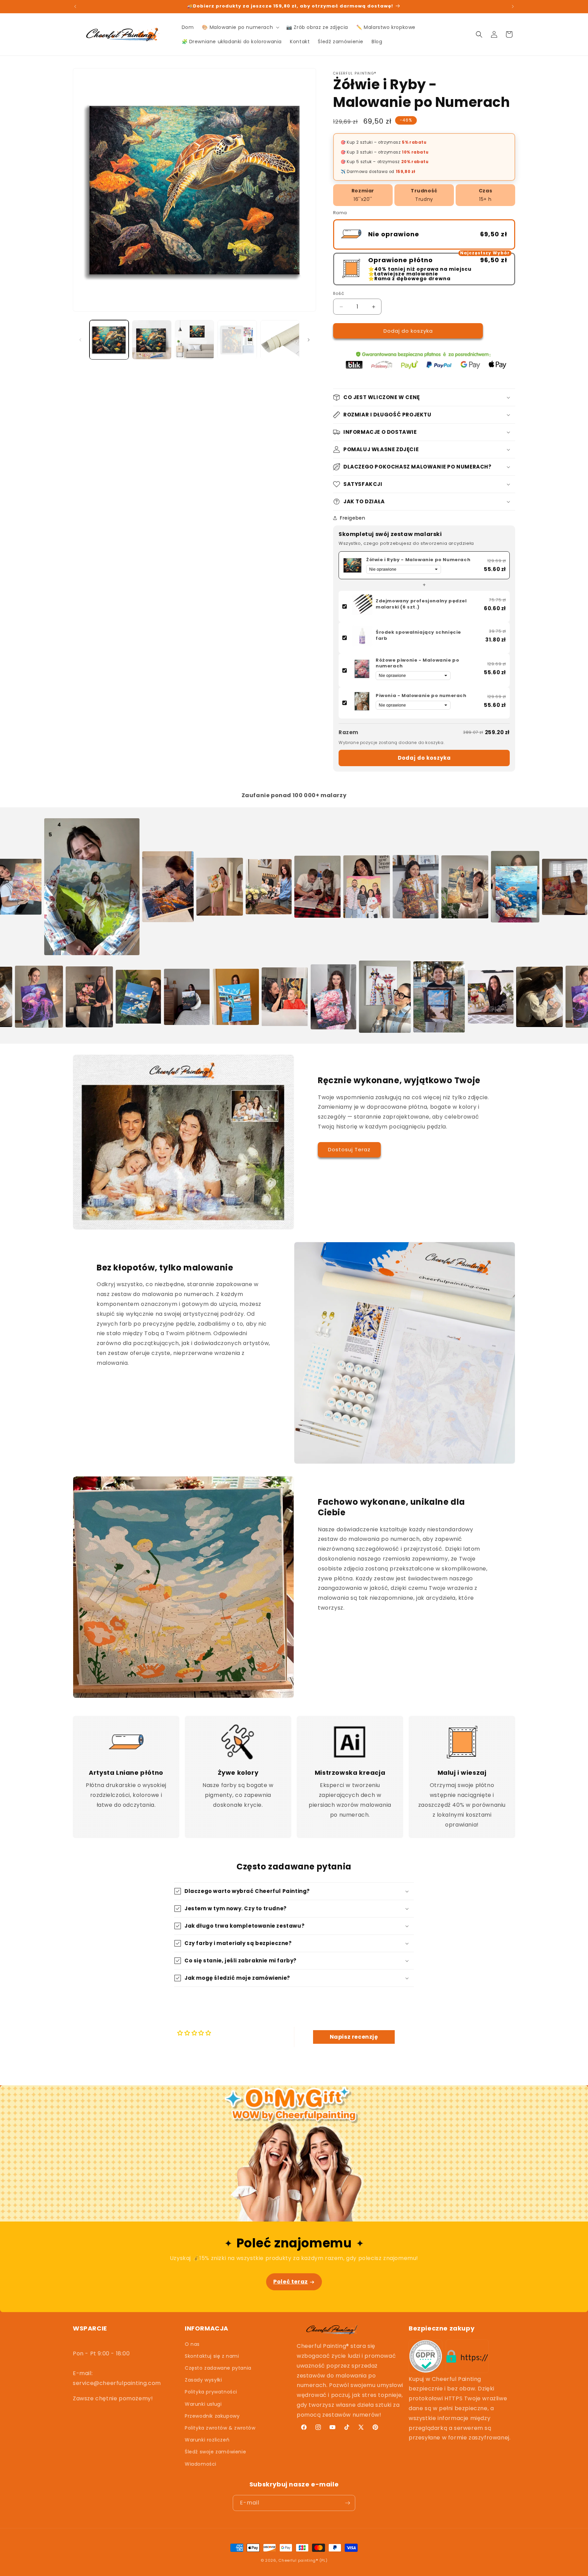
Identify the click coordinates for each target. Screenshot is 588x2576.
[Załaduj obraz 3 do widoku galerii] (194, 340)
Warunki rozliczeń (207, 2440)
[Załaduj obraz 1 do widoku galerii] (109, 340)
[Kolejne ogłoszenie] (513, 6)
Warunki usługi (203, 2404)
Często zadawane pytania (218, 2368)
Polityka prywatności (211, 2392)
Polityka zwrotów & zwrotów (220, 2428)
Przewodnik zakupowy (212, 2416)
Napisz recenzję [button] (354, 2037)
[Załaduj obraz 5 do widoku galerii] (280, 340)
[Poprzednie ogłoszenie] (75, 6)
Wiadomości (201, 2464)
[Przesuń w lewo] (80, 340)
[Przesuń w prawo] (309, 340)
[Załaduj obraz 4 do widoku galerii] (237, 340)
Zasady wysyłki (203, 2380)
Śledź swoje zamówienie (215, 2452)
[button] (240, 27)
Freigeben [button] (353, 518)
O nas (192, 2344)
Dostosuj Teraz (349, 1149)
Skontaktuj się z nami (212, 2356)
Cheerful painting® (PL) (303, 2560)
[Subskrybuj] (347, 2503)
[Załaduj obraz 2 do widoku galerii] (152, 340)
